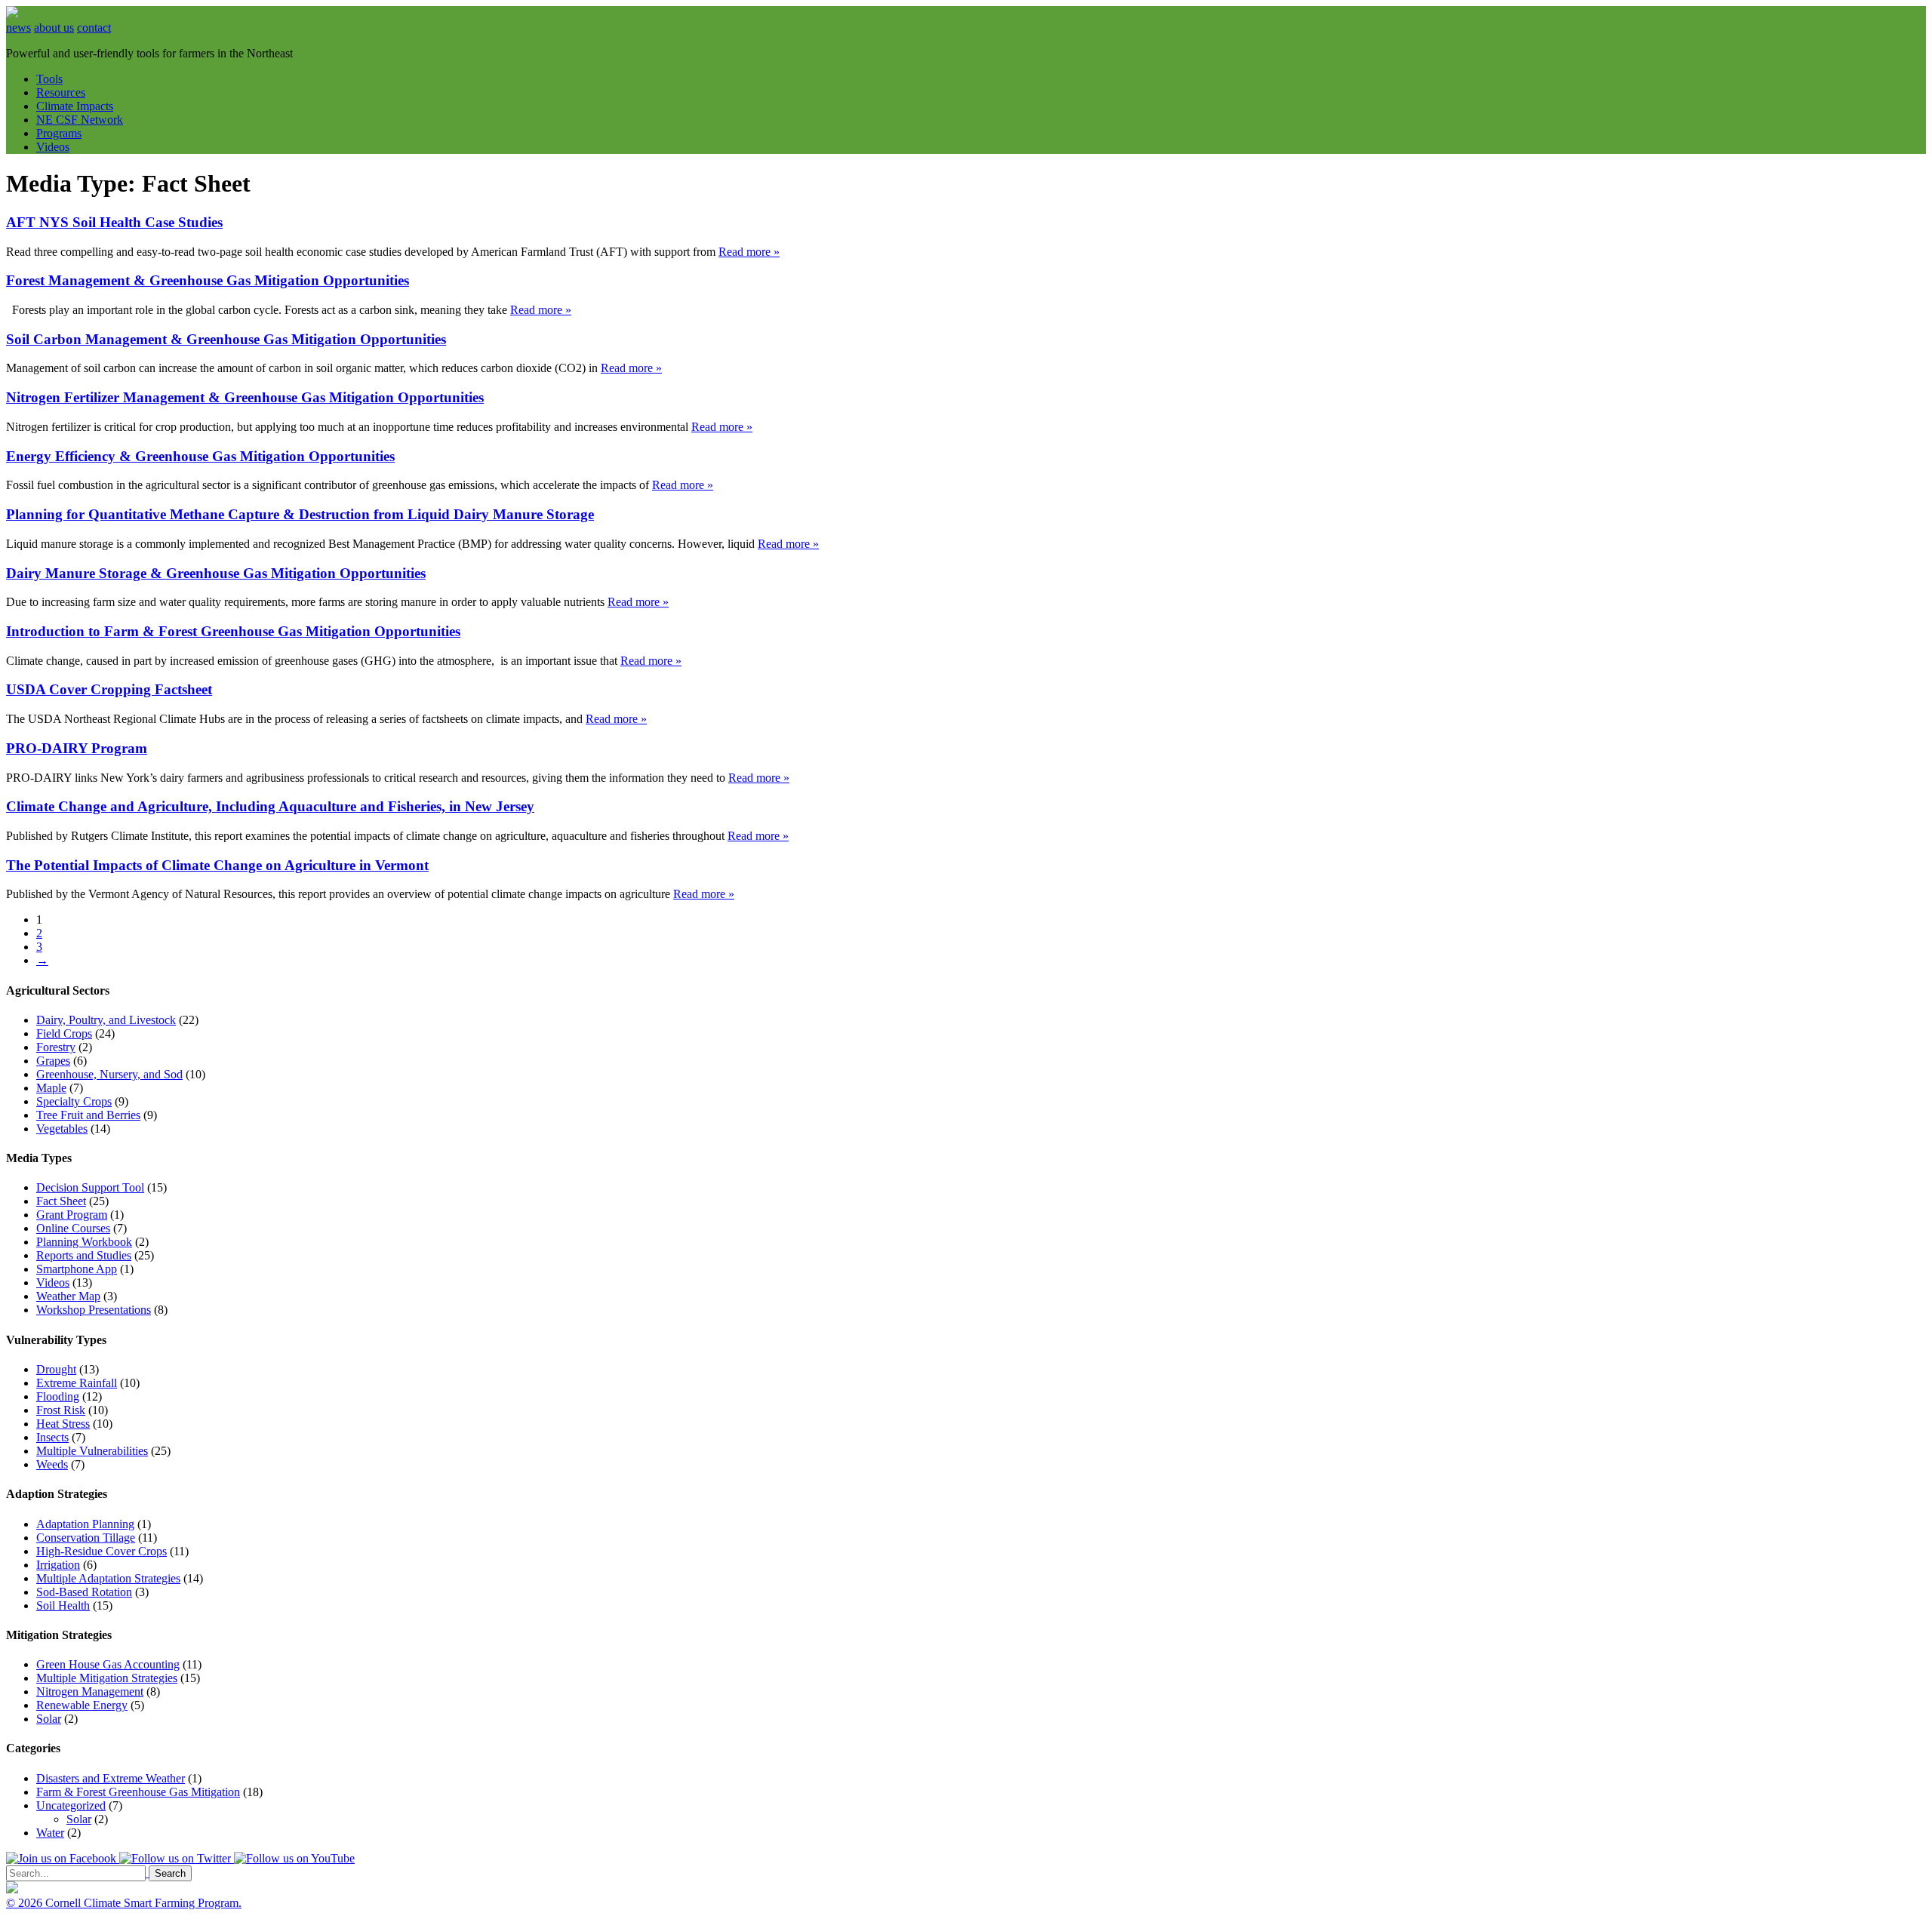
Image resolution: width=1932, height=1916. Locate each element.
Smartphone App (77, 1269)
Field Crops (64, 1033)
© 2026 (26, 1903)
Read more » (749, 252)
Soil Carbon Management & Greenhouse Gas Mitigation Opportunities (226, 339)
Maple (51, 1088)
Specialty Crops (74, 1101)
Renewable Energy (82, 1705)
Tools (49, 79)
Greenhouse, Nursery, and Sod (109, 1074)
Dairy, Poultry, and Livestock (106, 1020)
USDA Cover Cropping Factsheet (109, 689)
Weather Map (68, 1296)
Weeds (52, 1464)
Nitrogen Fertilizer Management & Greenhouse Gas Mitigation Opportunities (245, 397)
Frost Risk (61, 1410)
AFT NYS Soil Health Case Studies (114, 222)
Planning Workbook (84, 1242)
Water (50, 1833)
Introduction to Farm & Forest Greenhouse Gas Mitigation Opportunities (233, 631)
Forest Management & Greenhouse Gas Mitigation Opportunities (208, 280)
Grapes (53, 1061)
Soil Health (63, 1605)
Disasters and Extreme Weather (111, 1778)
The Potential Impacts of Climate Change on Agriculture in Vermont (217, 865)
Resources (61, 92)
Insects (52, 1437)
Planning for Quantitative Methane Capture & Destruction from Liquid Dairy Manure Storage (300, 514)
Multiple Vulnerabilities (92, 1451)
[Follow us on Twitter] (177, 1858)
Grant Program (72, 1215)
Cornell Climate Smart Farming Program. (143, 1903)
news (18, 28)
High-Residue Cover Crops (102, 1551)
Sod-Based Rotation (84, 1592)
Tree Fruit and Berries (88, 1115)
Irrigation (58, 1565)
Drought (56, 1369)
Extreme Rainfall (77, 1383)
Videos (53, 147)
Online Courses (73, 1228)
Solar (49, 1719)
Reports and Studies (84, 1255)
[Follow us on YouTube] (294, 1858)
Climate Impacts (75, 106)
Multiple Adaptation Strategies (108, 1578)
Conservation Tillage (86, 1538)
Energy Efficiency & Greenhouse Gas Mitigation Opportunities (200, 456)
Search (170, 1873)
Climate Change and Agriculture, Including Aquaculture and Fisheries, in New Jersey (270, 806)
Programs (59, 133)
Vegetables (62, 1129)
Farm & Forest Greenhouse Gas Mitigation (138, 1792)
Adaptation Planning (85, 1524)
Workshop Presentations (94, 1310)
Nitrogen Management (90, 1691)
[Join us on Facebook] (63, 1858)
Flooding (58, 1396)
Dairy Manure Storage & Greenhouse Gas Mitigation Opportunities (216, 573)
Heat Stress (63, 1424)
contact (94, 28)
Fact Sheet (61, 1201)
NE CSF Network (80, 120)
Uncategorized (71, 1805)
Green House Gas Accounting (108, 1664)
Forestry (56, 1047)
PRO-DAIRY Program (77, 748)
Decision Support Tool (90, 1187)
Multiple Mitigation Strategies (107, 1678)
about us (54, 28)
